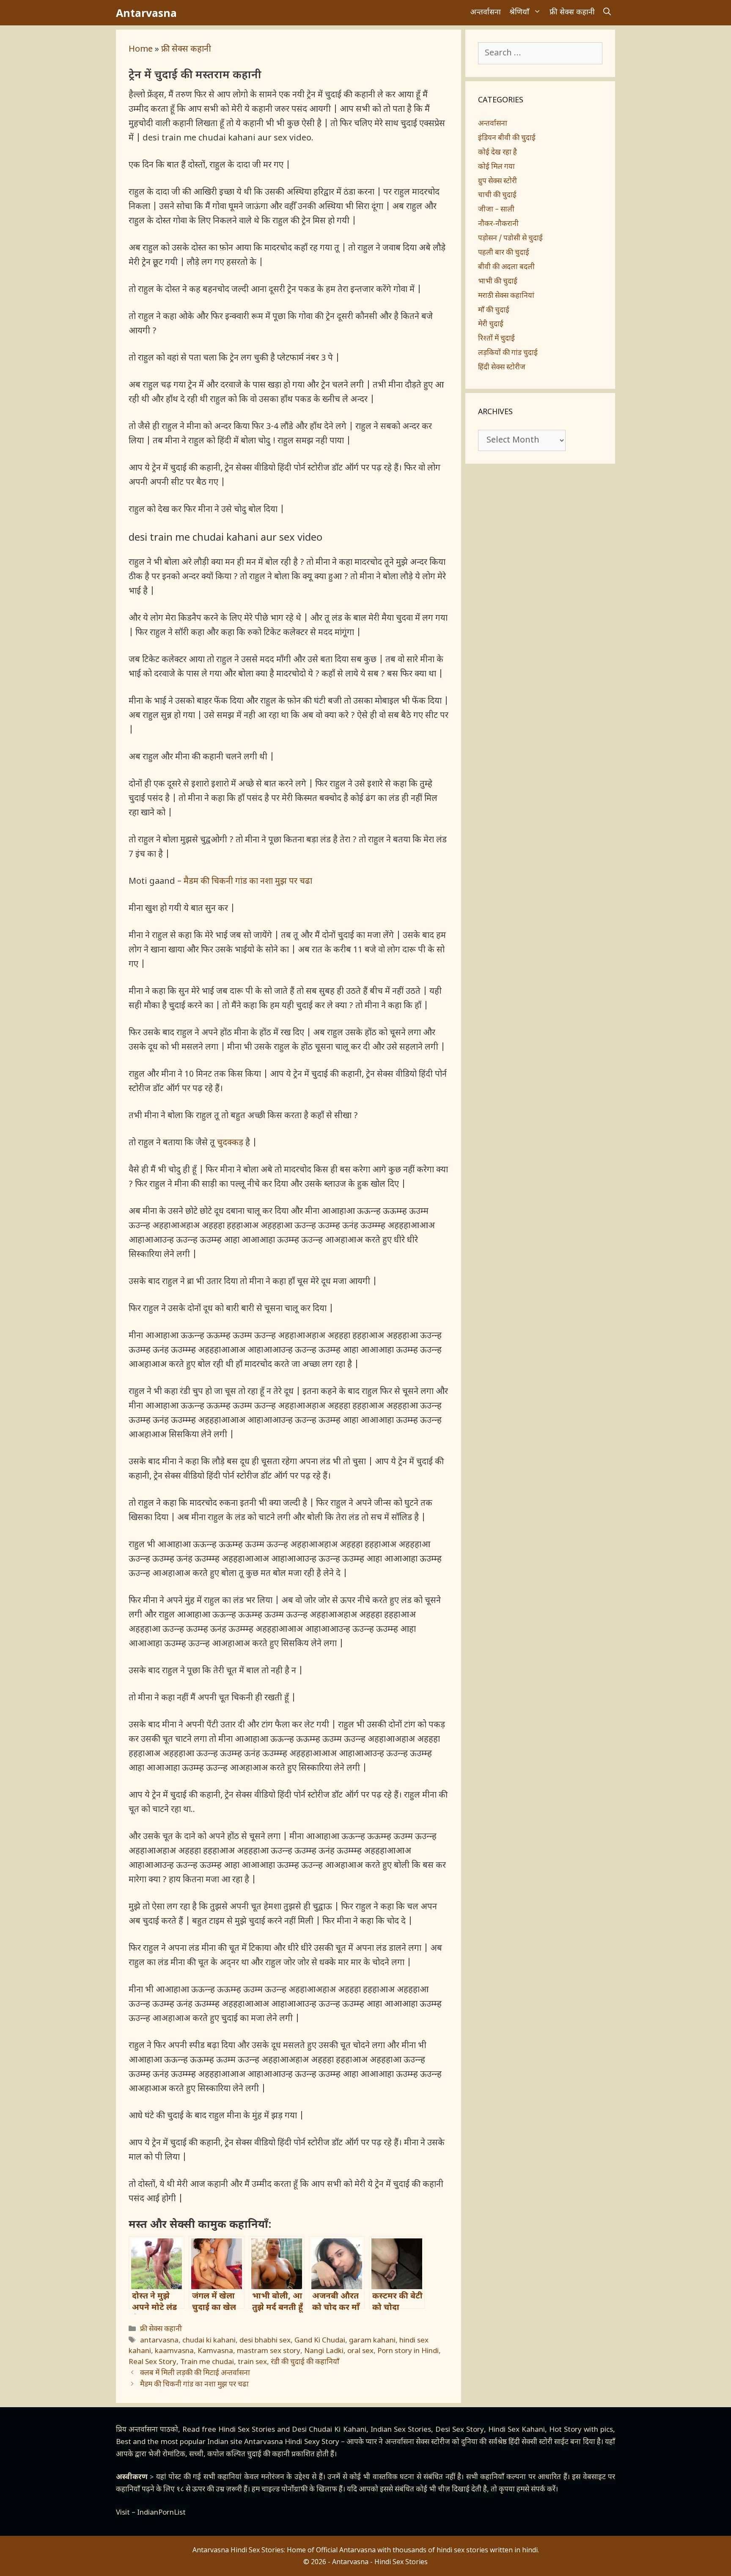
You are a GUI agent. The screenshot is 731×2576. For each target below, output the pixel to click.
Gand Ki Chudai (320, 2341)
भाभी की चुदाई (498, 282)
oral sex (360, 2351)
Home (141, 49)
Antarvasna (146, 13)
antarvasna (159, 2341)
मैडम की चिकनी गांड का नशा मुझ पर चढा (248, 882)
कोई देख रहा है (497, 153)
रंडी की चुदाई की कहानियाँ (305, 2362)
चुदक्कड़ (230, 1143)
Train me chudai (207, 2362)
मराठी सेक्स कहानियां (506, 296)
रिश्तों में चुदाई (496, 339)
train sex (252, 2362)
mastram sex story (269, 2351)
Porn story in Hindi (408, 2351)
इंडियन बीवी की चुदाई (507, 138)
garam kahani (372, 2341)
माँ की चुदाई (494, 311)
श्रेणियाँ (519, 12)
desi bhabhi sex (265, 2341)
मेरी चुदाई (491, 324)
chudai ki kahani (209, 2341)
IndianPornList (161, 2513)
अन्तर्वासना (486, 12)
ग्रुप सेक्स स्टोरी (497, 181)
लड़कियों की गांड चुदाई (508, 353)
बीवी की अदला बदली (506, 267)
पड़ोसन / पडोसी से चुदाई (510, 239)
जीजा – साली (496, 210)
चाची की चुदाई (497, 195)
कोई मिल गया (496, 167)
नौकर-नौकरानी (498, 224)
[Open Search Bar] (607, 13)
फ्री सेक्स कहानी (572, 12)
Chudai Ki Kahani (337, 2430)
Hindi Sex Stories (247, 2430)
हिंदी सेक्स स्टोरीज (502, 368)
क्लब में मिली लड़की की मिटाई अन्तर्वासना (195, 2373)
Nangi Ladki (324, 2351)
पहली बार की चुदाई (504, 253)
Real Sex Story (153, 2362)
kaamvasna (174, 2351)
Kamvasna (215, 2351)
